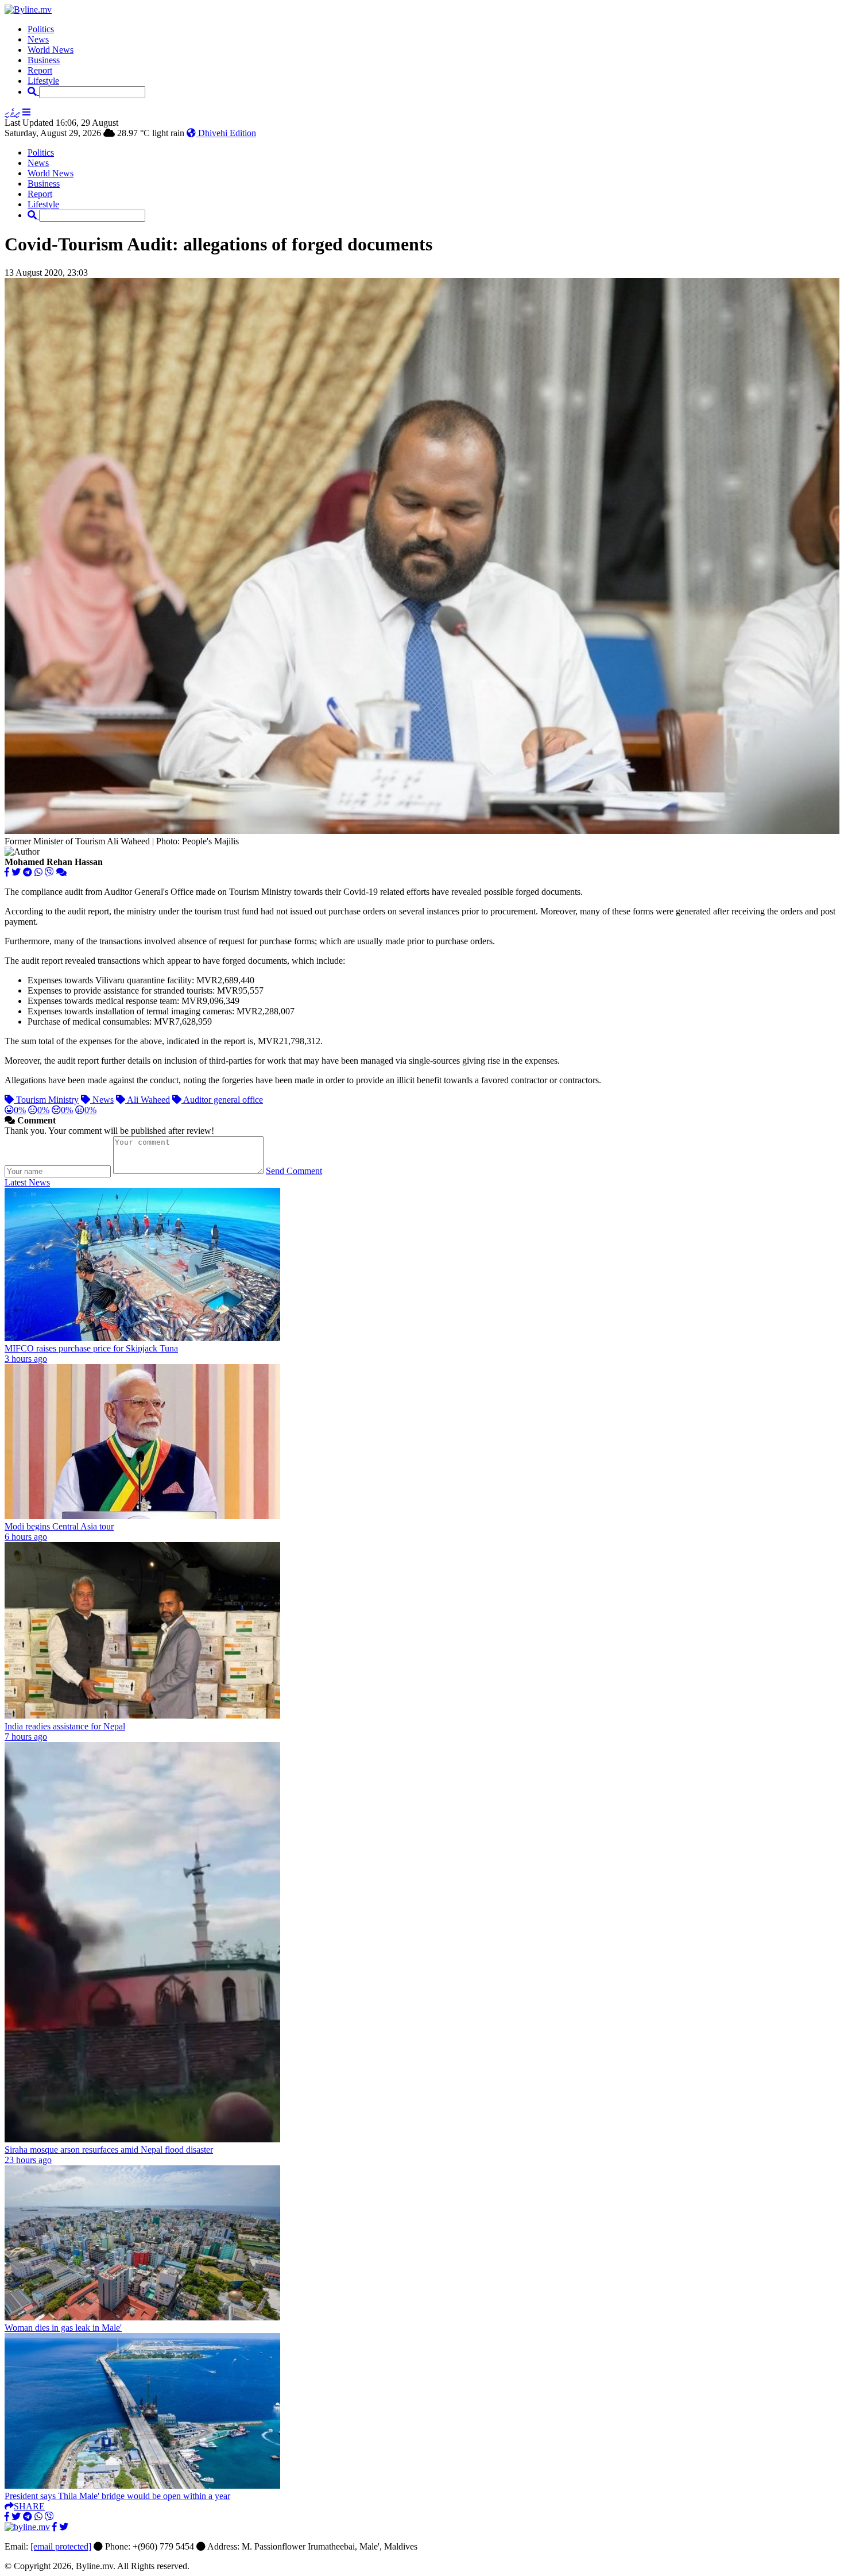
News (38, 39)
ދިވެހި (12, 112)
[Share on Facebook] (7, 872)
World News (51, 50)
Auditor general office (222, 1100)
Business (44, 60)
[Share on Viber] (49, 872)
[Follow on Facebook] (55, 2527)
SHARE (29, 2506)
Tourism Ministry (46, 1100)
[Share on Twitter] (16, 872)
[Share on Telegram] (28, 872)
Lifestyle (43, 81)
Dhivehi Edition (226, 133)
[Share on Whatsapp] (38, 872)
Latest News (27, 1182)
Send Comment (294, 1171)
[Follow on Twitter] (64, 2527)
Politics (41, 29)
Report (40, 70)
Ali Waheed (148, 1100)
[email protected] (61, 2546)
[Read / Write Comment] (61, 872)
